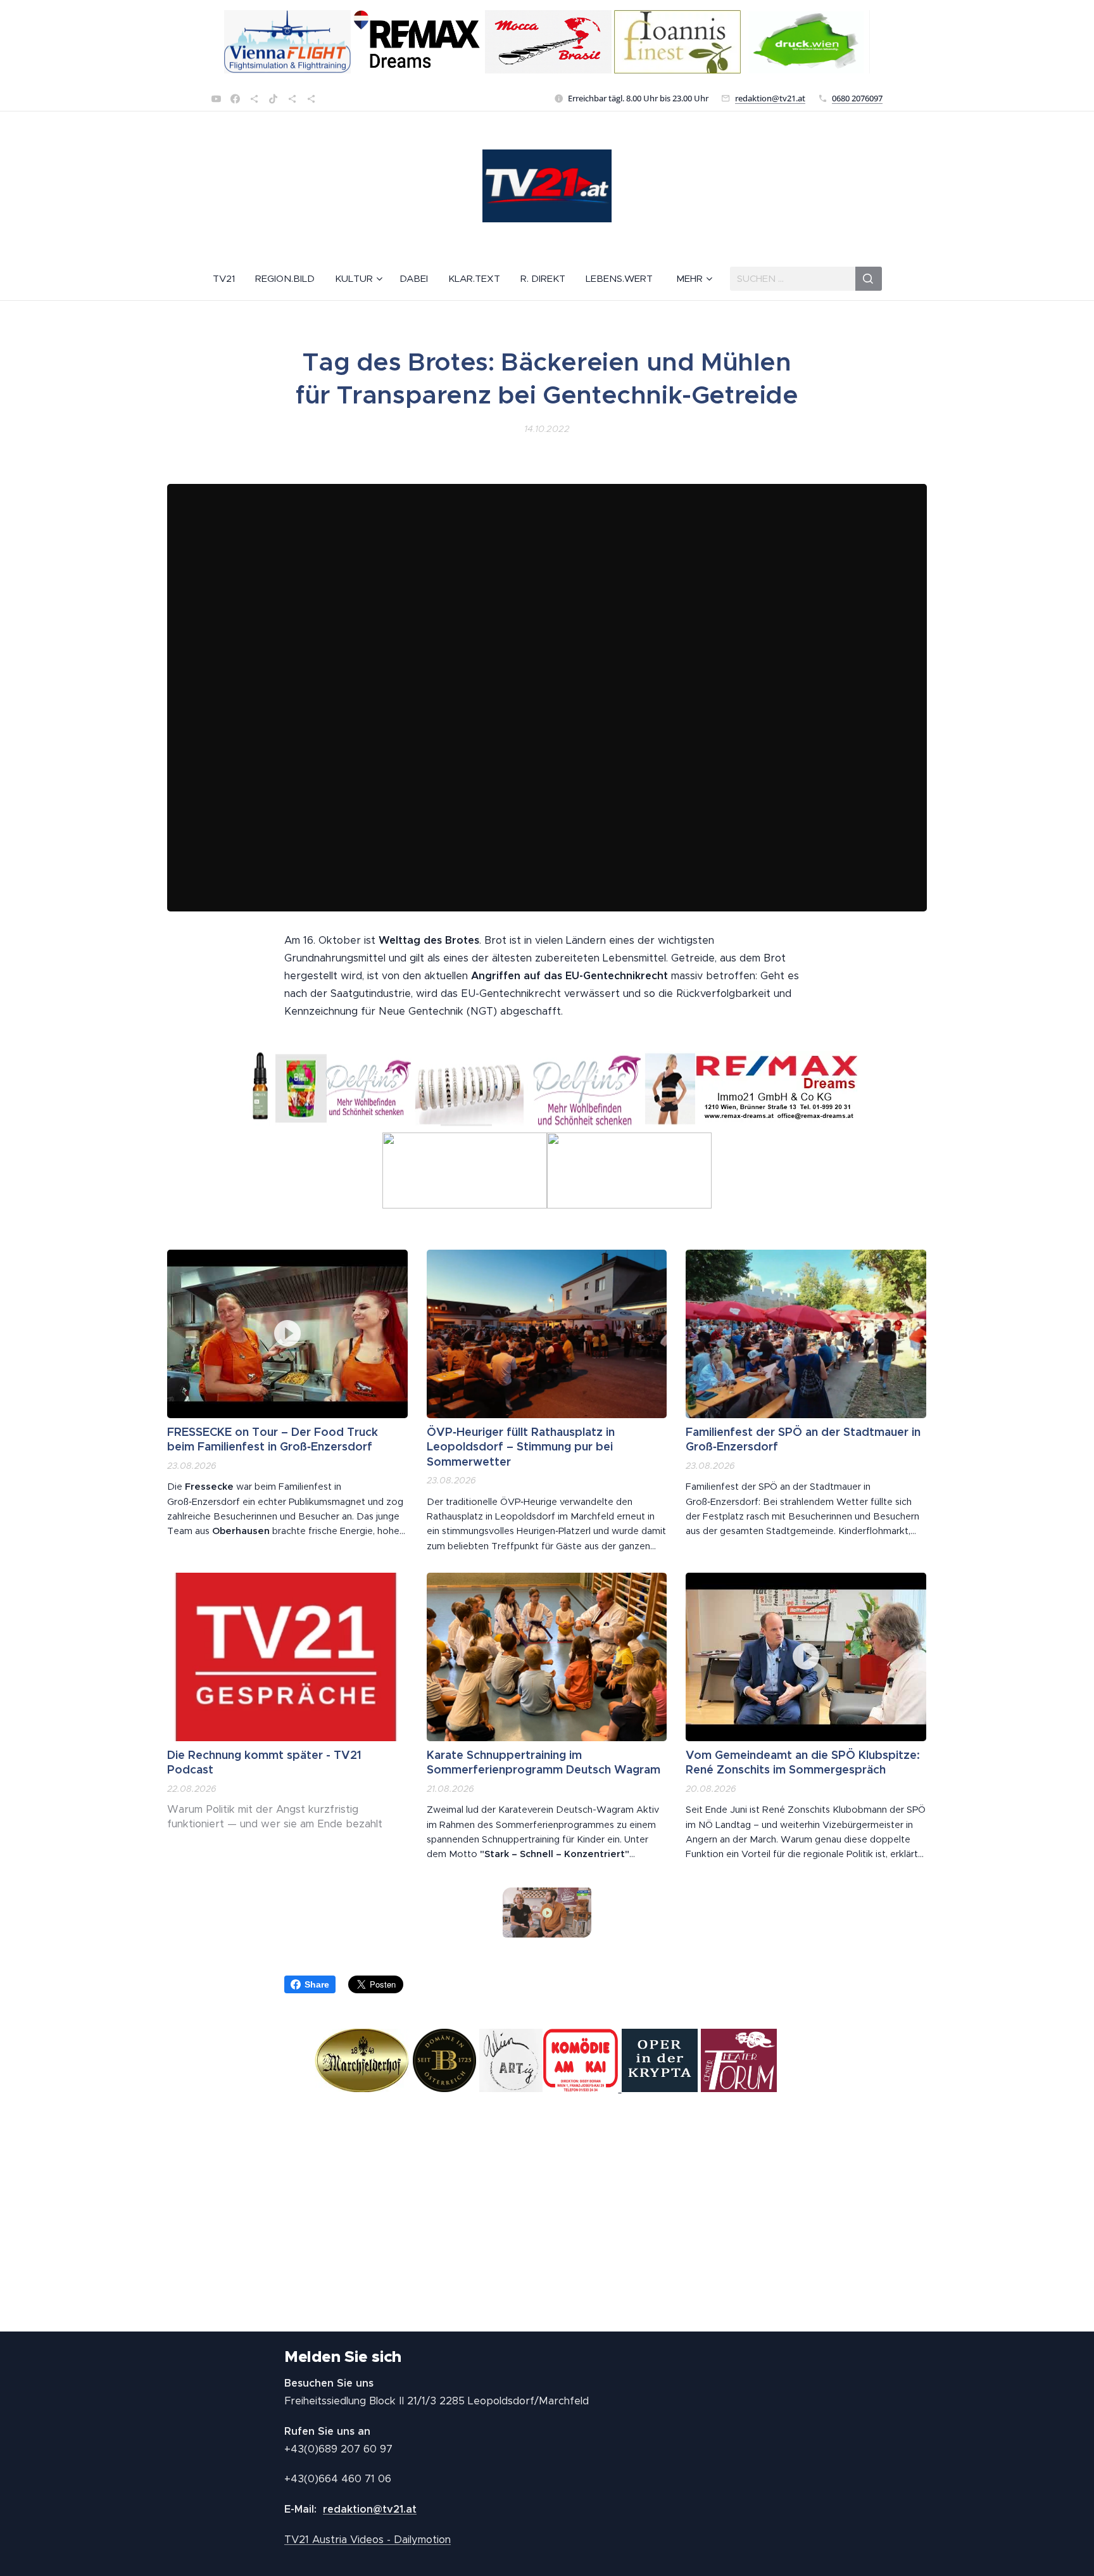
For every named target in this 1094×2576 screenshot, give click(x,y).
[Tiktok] (273, 99)
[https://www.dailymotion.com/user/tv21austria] (311, 99)
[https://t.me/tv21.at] (292, 99)
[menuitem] (229, 279)
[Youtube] (216, 99)
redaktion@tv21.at (770, 98)
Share (317, 1984)
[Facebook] (235, 99)
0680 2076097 (857, 98)
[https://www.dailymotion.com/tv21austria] (254, 99)
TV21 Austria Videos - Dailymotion (368, 2540)
